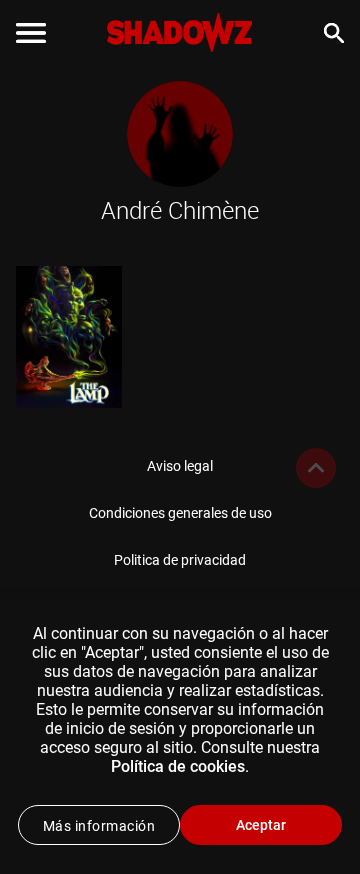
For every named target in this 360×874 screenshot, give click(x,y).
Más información (99, 826)
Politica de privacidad (180, 560)
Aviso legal (180, 466)
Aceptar (261, 825)
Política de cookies (178, 766)
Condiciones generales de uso (180, 513)
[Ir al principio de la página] (316, 468)
